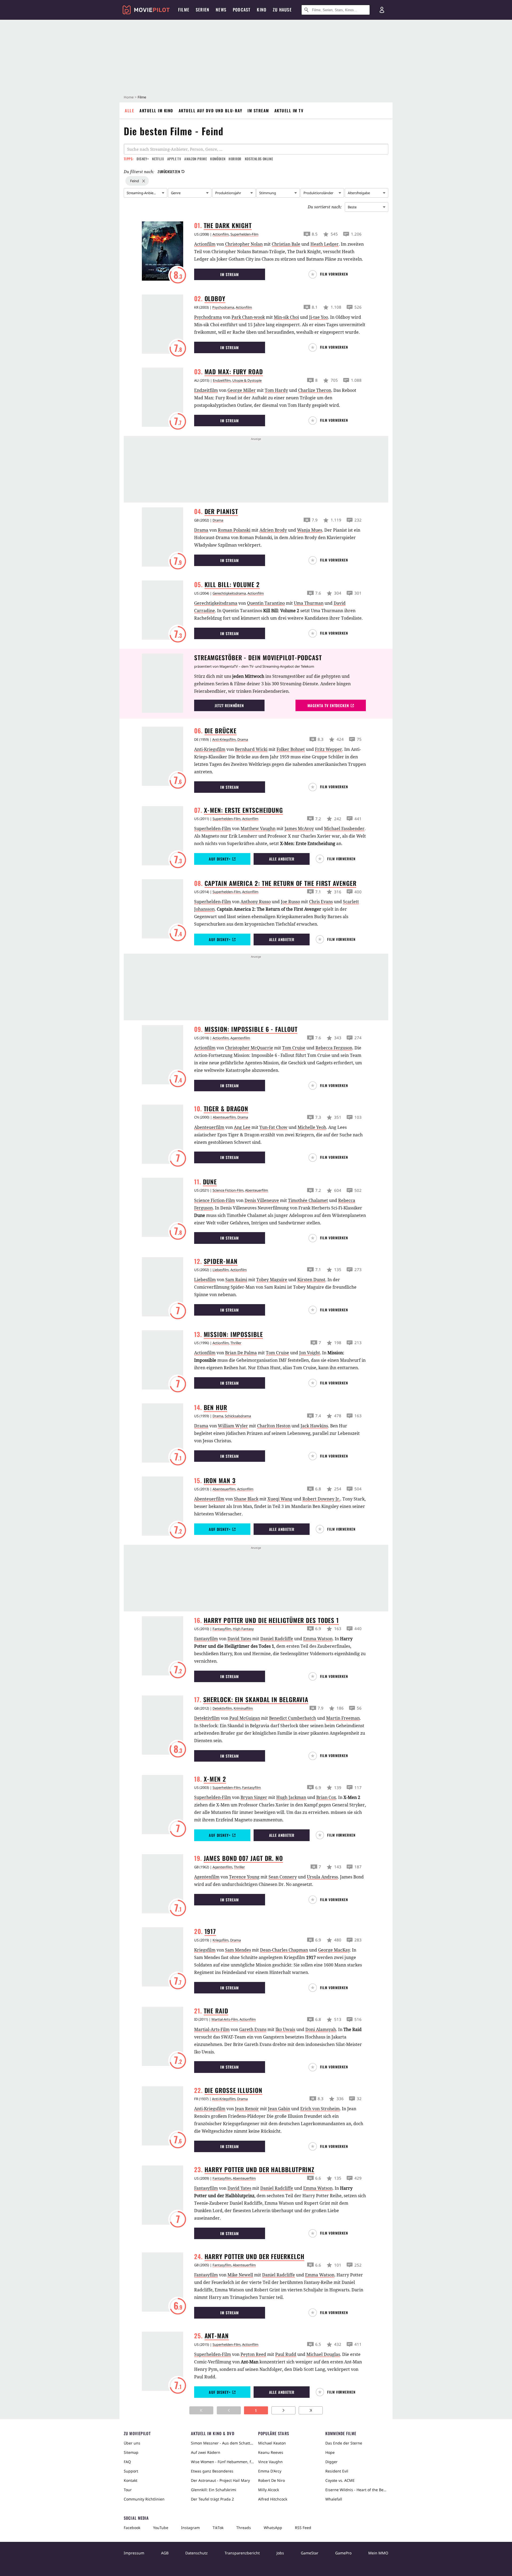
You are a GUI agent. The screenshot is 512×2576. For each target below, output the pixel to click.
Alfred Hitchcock (273, 2499)
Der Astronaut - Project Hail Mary (220, 2480)
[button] (331, 274)
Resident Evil (337, 2471)
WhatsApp (273, 2528)
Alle (129, 110)
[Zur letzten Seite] (311, 2410)
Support (131, 2471)
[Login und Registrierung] (382, 10)
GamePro (343, 2553)
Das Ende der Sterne (344, 2443)
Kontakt (131, 2480)
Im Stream (258, 110)
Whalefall (334, 2499)
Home (129, 97)
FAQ (127, 2462)
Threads (244, 2528)
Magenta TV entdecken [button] (328, 705)
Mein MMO (378, 2553)
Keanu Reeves (271, 2452)
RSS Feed (303, 2528)
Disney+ (143, 159)
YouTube (161, 2528)
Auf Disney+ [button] (220, 859)
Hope (330, 2452)
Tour (128, 2490)
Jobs (280, 2553)
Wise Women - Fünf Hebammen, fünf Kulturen (222, 2462)
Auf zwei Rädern (206, 2452)
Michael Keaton (272, 2443)
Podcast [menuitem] (242, 10)
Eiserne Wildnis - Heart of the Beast (357, 2490)
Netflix (158, 159)
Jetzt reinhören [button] (229, 705)
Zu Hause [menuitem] (282, 10)
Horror (235, 159)
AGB (165, 2553)
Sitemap (131, 2452)
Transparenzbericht (242, 2553)
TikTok (218, 2528)
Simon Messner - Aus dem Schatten (222, 2443)
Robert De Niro (271, 2480)
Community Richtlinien (144, 2499)
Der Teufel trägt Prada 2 (212, 2499)
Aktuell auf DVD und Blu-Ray (211, 110)
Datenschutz (197, 2553)
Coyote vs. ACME (340, 2480)
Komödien (218, 159)
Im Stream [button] (230, 274)
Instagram (190, 2528)
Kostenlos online (259, 159)
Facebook (132, 2528)
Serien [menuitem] (203, 10)
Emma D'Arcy (270, 2471)
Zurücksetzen (169, 172)
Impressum (134, 2553)
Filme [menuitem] (184, 10)
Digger (331, 2462)
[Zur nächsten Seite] (283, 2410)
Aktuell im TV (289, 110)
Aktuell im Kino (156, 110)
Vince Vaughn (270, 2462)
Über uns (132, 2443)
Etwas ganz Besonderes (212, 2471)
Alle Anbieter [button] (282, 859)
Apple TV (174, 159)
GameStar (310, 2553)
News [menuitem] (221, 10)
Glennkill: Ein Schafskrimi (214, 2490)
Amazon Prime (196, 159)
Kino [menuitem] (262, 10)
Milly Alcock (269, 2490)
